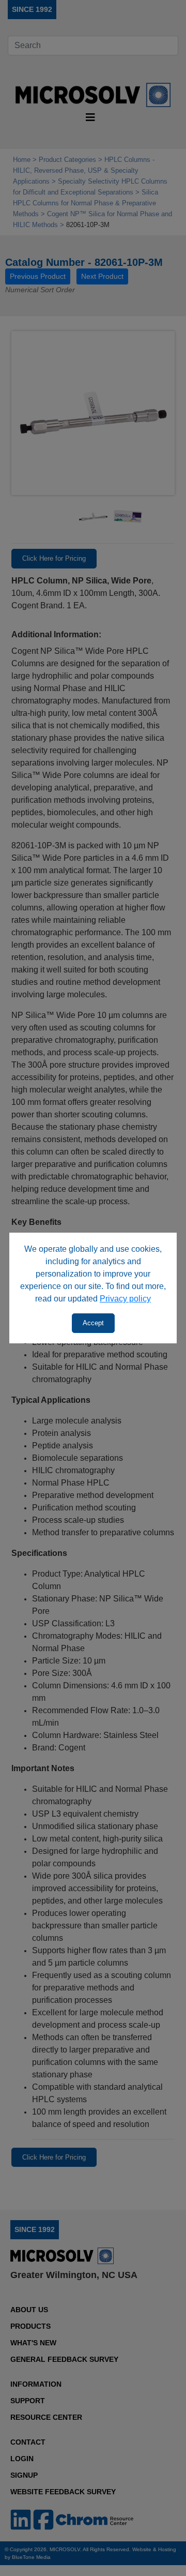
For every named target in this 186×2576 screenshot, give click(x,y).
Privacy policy (125, 1299)
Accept (93, 1323)
